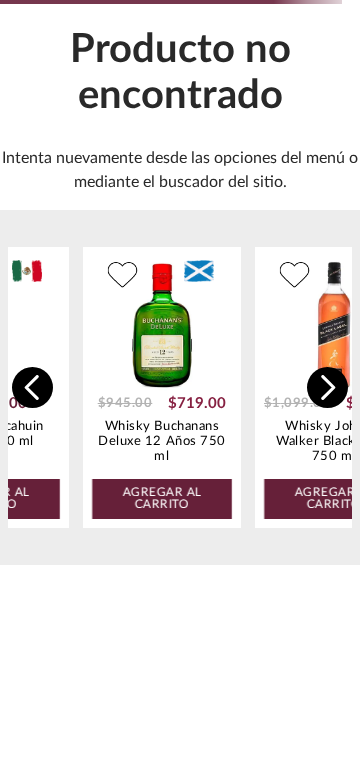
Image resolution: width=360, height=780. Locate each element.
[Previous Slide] (32, 387)
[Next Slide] (327, 387)
